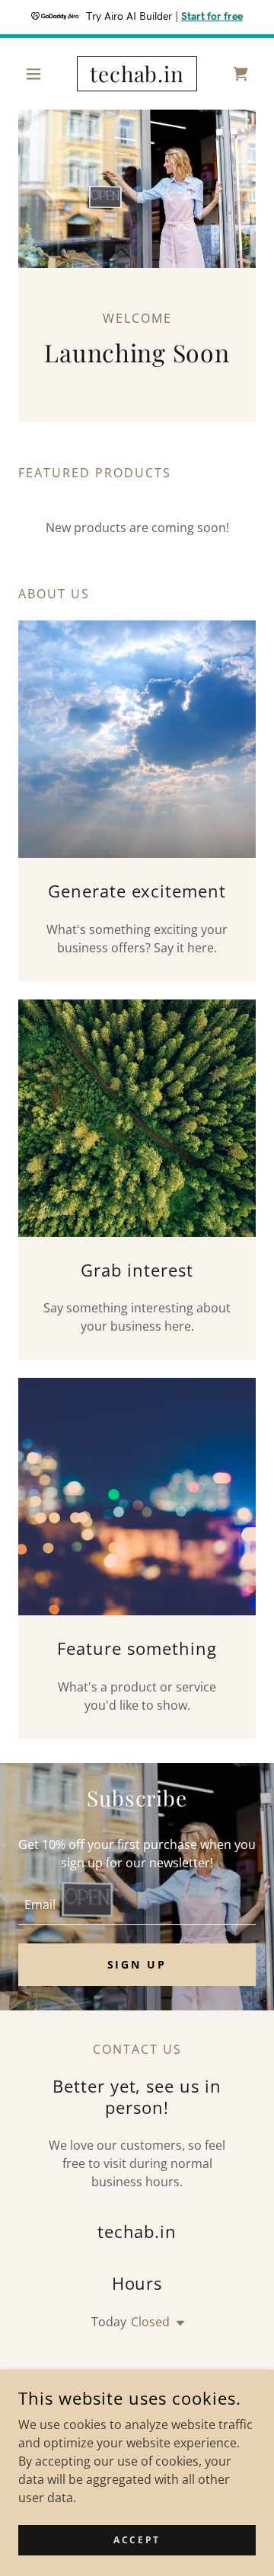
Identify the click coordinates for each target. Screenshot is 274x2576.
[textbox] (137, 1905)
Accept (137, 2540)
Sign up (137, 1964)
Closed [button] (150, 2322)
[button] (36, 74)
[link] (137, 74)
